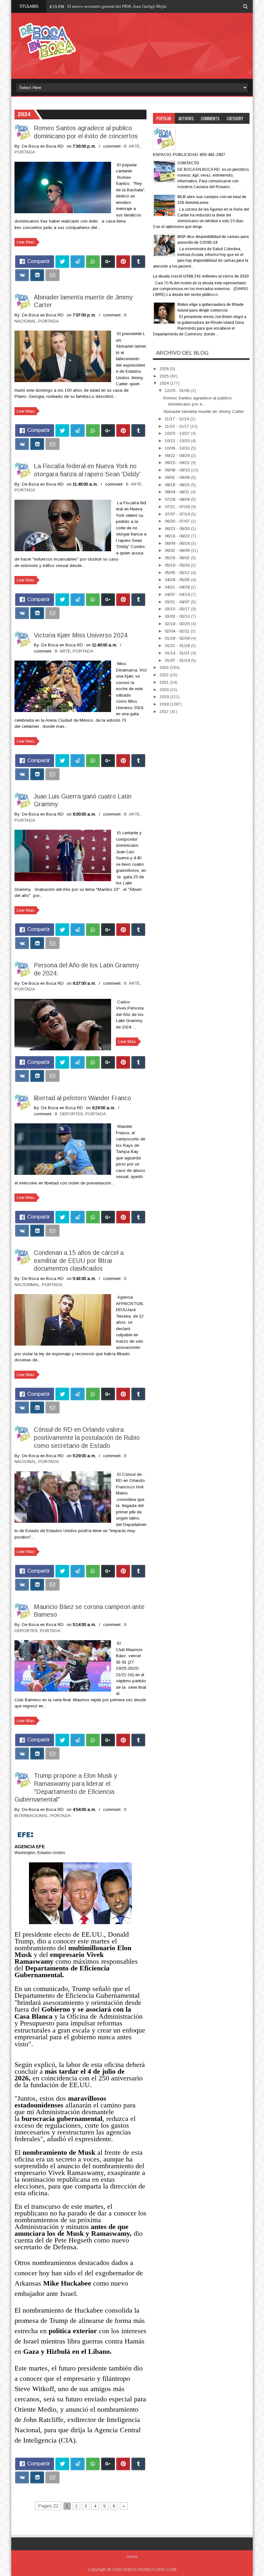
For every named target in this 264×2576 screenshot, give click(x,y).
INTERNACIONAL (31, 1816)
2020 (165, 690)
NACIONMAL (27, 1285)
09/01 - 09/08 (178, 477)
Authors (186, 118)
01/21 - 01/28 (178, 646)
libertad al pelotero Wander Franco (82, 1098)
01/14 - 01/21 (178, 653)
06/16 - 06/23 (178, 536)
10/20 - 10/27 (178, 433)
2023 (165, 667)
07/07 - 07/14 (178, 514)
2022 (165, 675)
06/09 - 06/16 (178, 543)
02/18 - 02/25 (178, 624)
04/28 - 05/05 (178, 580)
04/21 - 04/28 (178, 587)
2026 (165, 369)
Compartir (39, 261)
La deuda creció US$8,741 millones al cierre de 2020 (201, 276)
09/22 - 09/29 (178, 456)
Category (235, 118)
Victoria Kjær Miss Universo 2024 (81, 635)
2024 (165, 383)
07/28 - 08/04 (178, 499)
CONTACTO (188, 163)
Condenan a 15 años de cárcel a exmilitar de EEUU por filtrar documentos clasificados (79, 1261)
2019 (165, 697)
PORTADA (25, 152)
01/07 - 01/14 (178, 660)
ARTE (134, 146)
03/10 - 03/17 (178, 609)
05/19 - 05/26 (178, 565)
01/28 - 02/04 (178, 638)
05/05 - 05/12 (178, 573)
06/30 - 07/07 (178, 521)
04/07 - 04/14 (178, 594)
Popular (164, 118)
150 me (74, 6)
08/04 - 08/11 (178, 492)
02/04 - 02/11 (178, 631)
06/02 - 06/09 (178, 550)
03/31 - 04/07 (178, 602)
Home (132, 2557)
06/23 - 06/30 (178, 529)
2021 (165, 682)
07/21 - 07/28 (178, 507)
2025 (165, 376)
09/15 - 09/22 (178, 463)
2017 (165, 712)
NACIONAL (25, 321)
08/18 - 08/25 (178, 485)
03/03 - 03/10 (178, 616)
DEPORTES (71, 1114)
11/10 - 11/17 (178, 426)
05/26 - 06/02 (178, 558)
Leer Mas (26, 242)
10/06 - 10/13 (178, 448)
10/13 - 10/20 (178, 441)
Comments (210, 118)
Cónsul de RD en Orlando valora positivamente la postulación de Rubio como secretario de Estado (87, 1438)
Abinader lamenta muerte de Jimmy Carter (203, 411)
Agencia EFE (30, 1847)
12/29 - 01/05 (178, 391)
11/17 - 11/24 (178, 419)
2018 (165, 704)
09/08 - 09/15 (178, 470)
